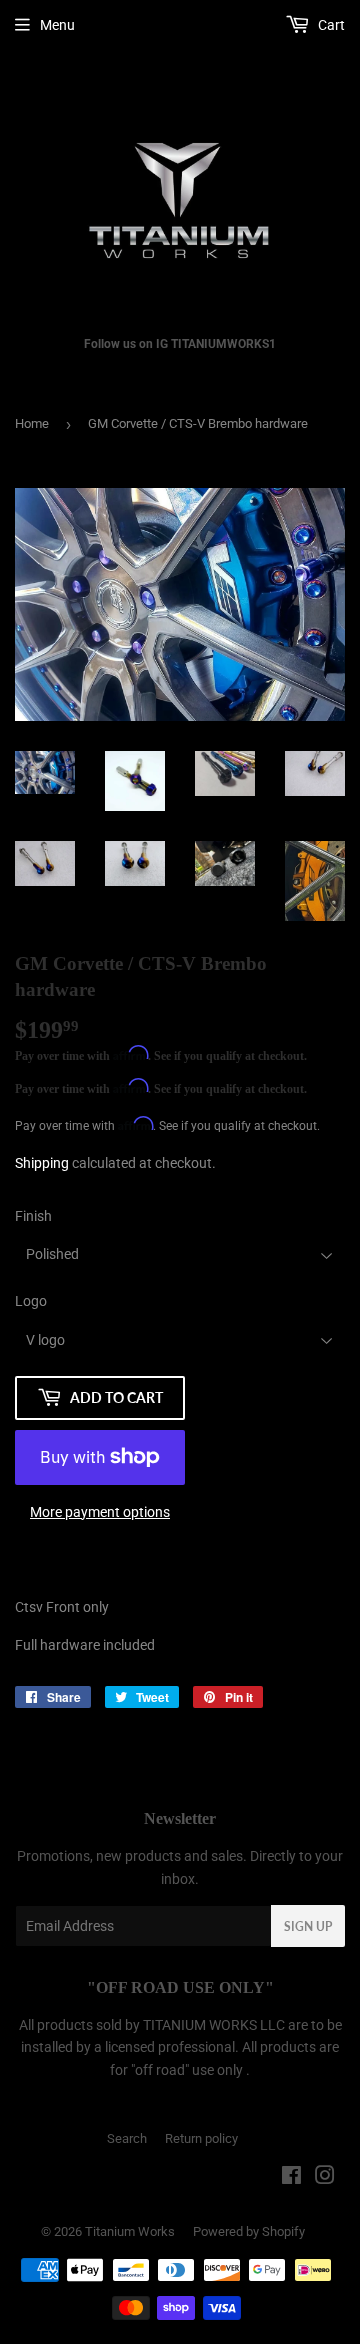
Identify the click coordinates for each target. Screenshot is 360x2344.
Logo (31, 1301)
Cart (330, 25)
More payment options (100, 1512)
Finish (33, 1216)
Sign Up (308, 1926)
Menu (57, 25)
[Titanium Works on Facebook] (291, 2178)
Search (127, 2138)
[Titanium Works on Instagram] (325, 2178)
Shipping (42, 1163)
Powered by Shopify (249, 2231)
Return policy (201, 2138)
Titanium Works (130, 2231)
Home (32, 423)
